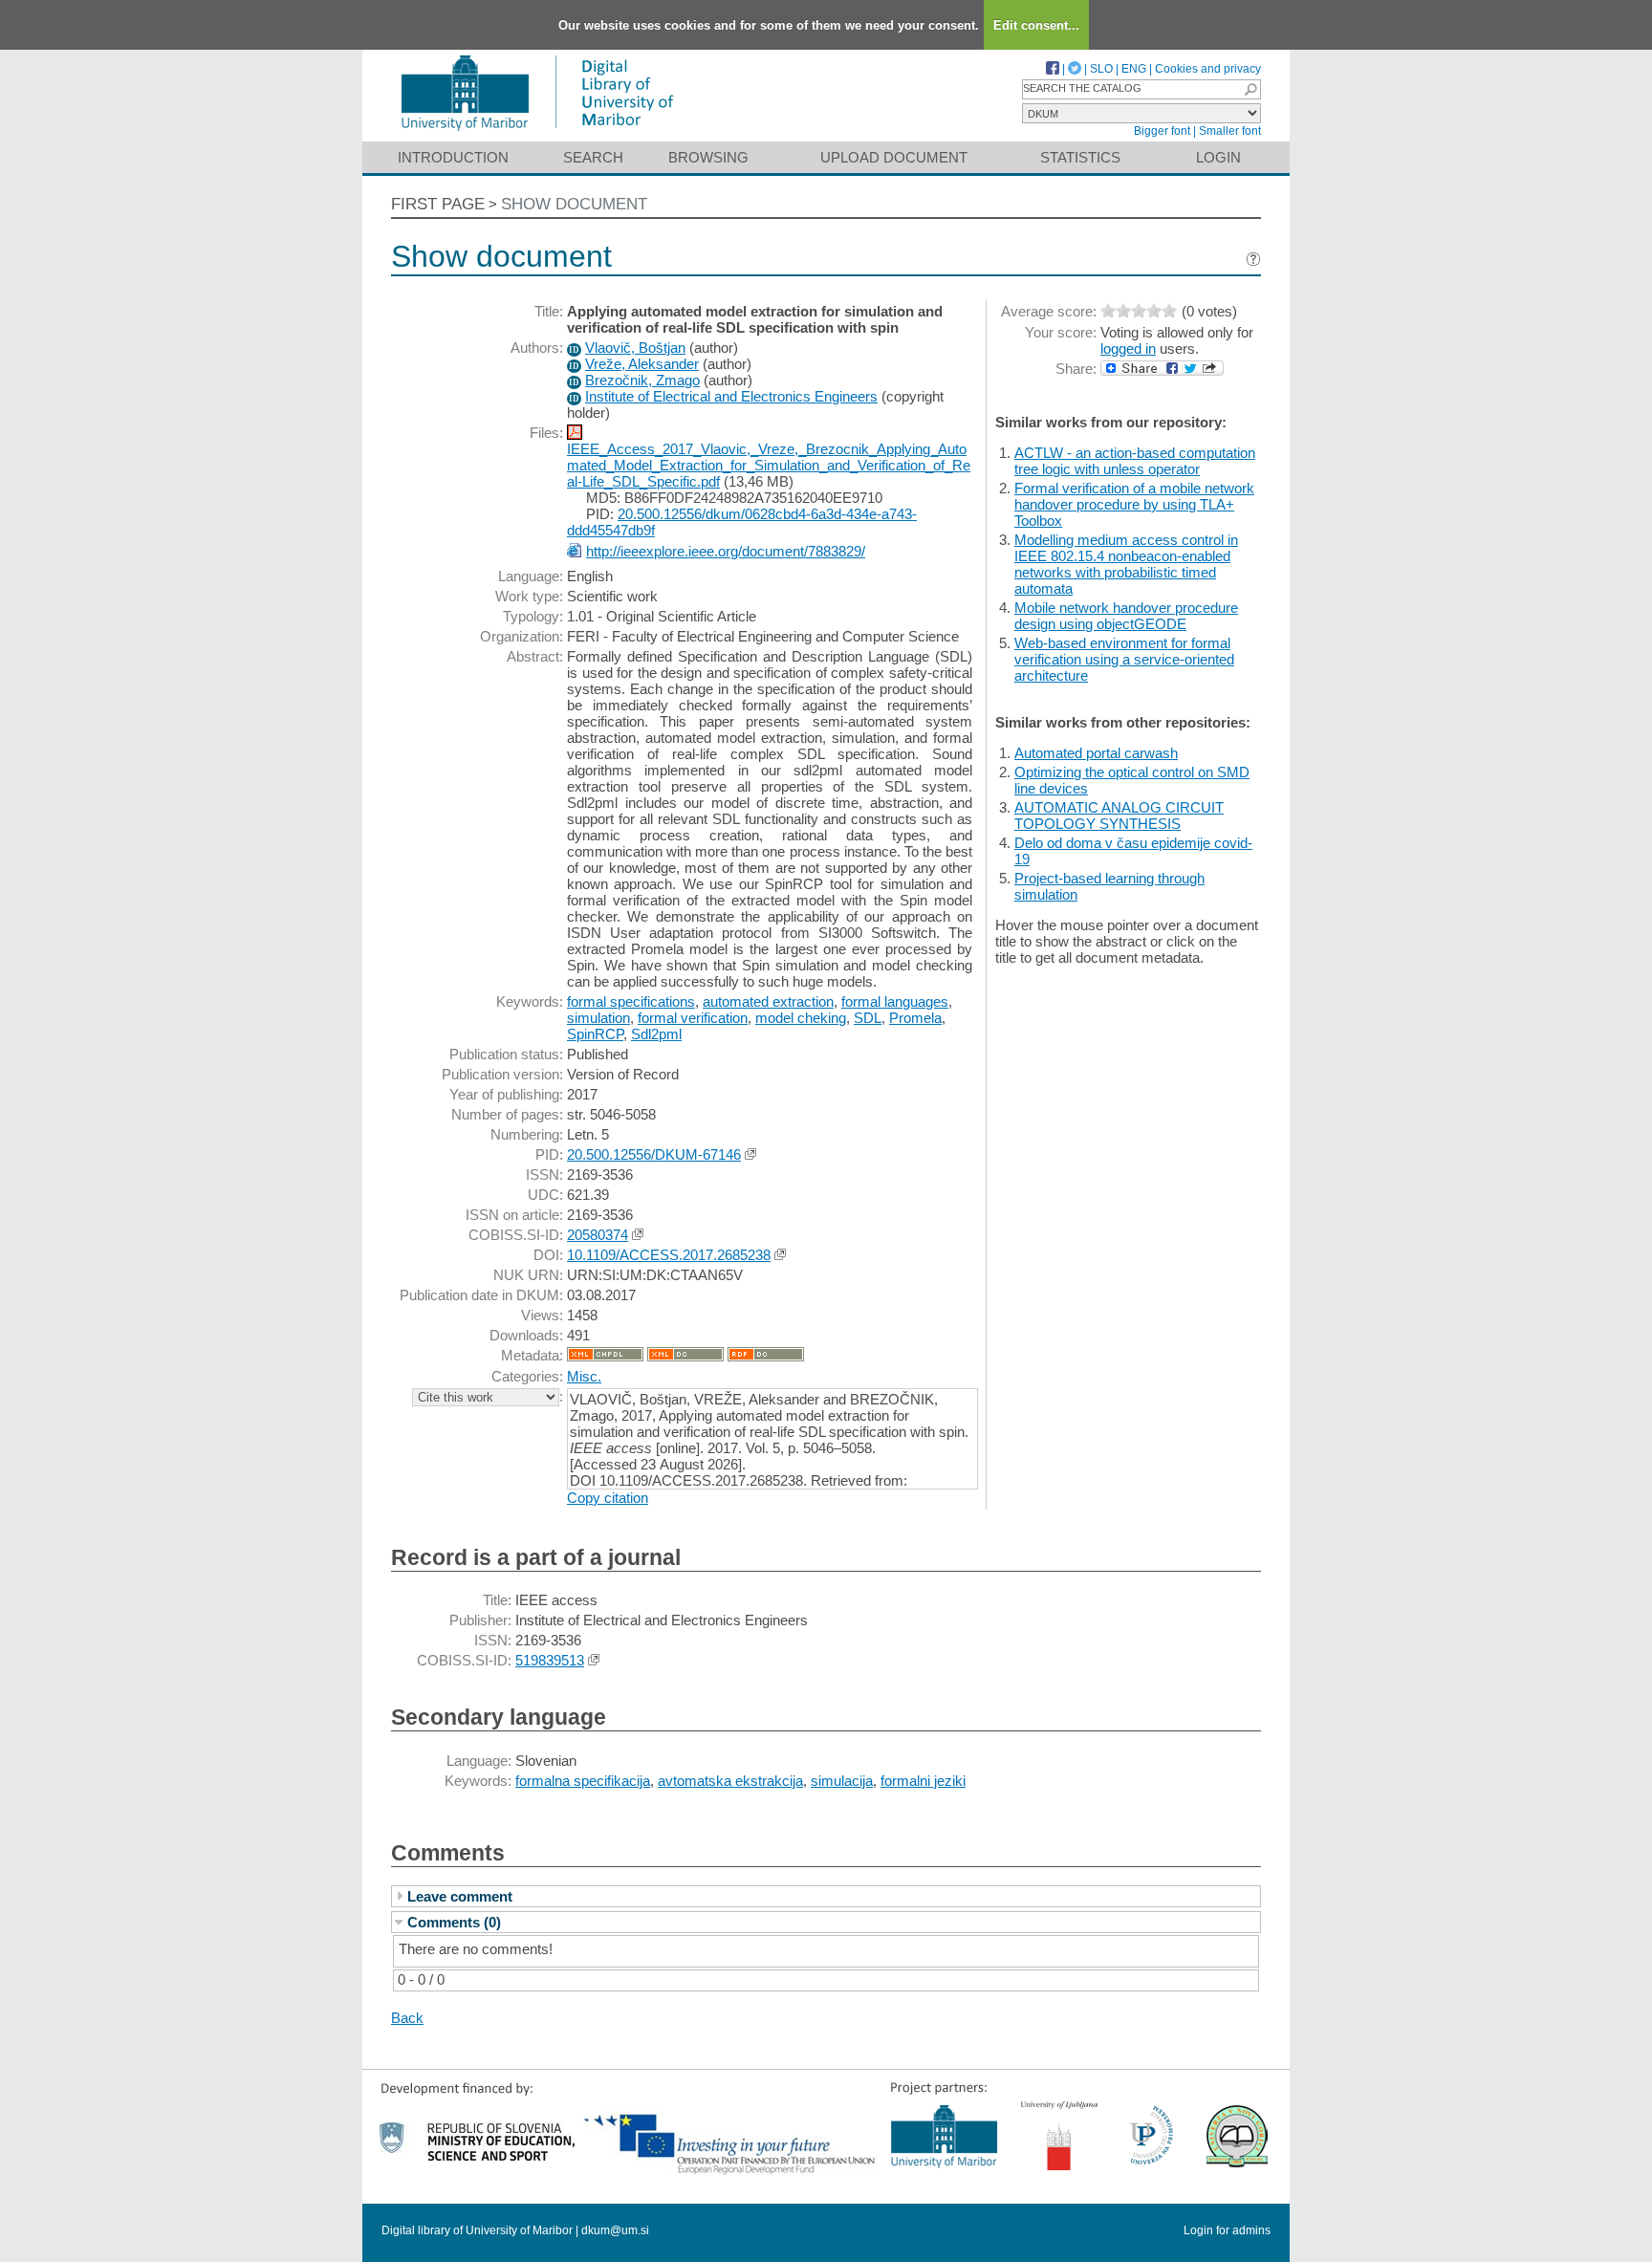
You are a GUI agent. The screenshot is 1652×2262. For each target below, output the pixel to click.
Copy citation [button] (608, 1498)
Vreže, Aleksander (642, 364)
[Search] (1250, 89)
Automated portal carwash (1096, 753)
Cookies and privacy (1208, 69)
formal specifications (631, 1001)
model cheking (801, 1018)
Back (407, 2018)
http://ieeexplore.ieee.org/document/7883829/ (726, 551)
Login (1218, 157)
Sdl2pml (656, 1034)
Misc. (584, 1376)
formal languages (895, 1001)
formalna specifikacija (583, 1781)
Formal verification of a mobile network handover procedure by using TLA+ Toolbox (1134, 504)
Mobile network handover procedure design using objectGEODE (1126, 616)
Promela (915, 1018)
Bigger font (1162, 131)
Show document (574, 204)
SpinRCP (595, 1034)
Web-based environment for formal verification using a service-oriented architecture (1124, 659)
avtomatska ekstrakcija (730, 1781)
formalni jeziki (923, 1781)
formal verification (693, 1018)
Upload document (894, 157)
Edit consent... (1036, 25)
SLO (1101, 69)
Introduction (453, 157)
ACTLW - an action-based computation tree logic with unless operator (1135, 461)
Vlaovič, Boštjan (635, 348)
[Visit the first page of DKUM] (537, 132)
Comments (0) (454, 1922)
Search (593, 157)
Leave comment (460, 1896)
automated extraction (768, 1001)
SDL (868, 1018)
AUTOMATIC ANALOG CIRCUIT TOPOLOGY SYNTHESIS (1119, 816)
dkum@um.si (615, 2230)
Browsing (708, 157)
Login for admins (1227, 2230)
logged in (1128, 348)
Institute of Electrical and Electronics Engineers (731, 396)
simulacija (842, 1781)
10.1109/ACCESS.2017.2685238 (669, 1255)
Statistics (1080, 157)
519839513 (550, 1660)
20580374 (598, 1235)
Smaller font (1230, 131)
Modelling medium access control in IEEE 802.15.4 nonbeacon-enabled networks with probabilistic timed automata (1126, 564)
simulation (598, 1018)
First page (438, 204)
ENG (1134, 69)
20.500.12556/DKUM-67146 (654, 1154)
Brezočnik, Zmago (642, 380)
